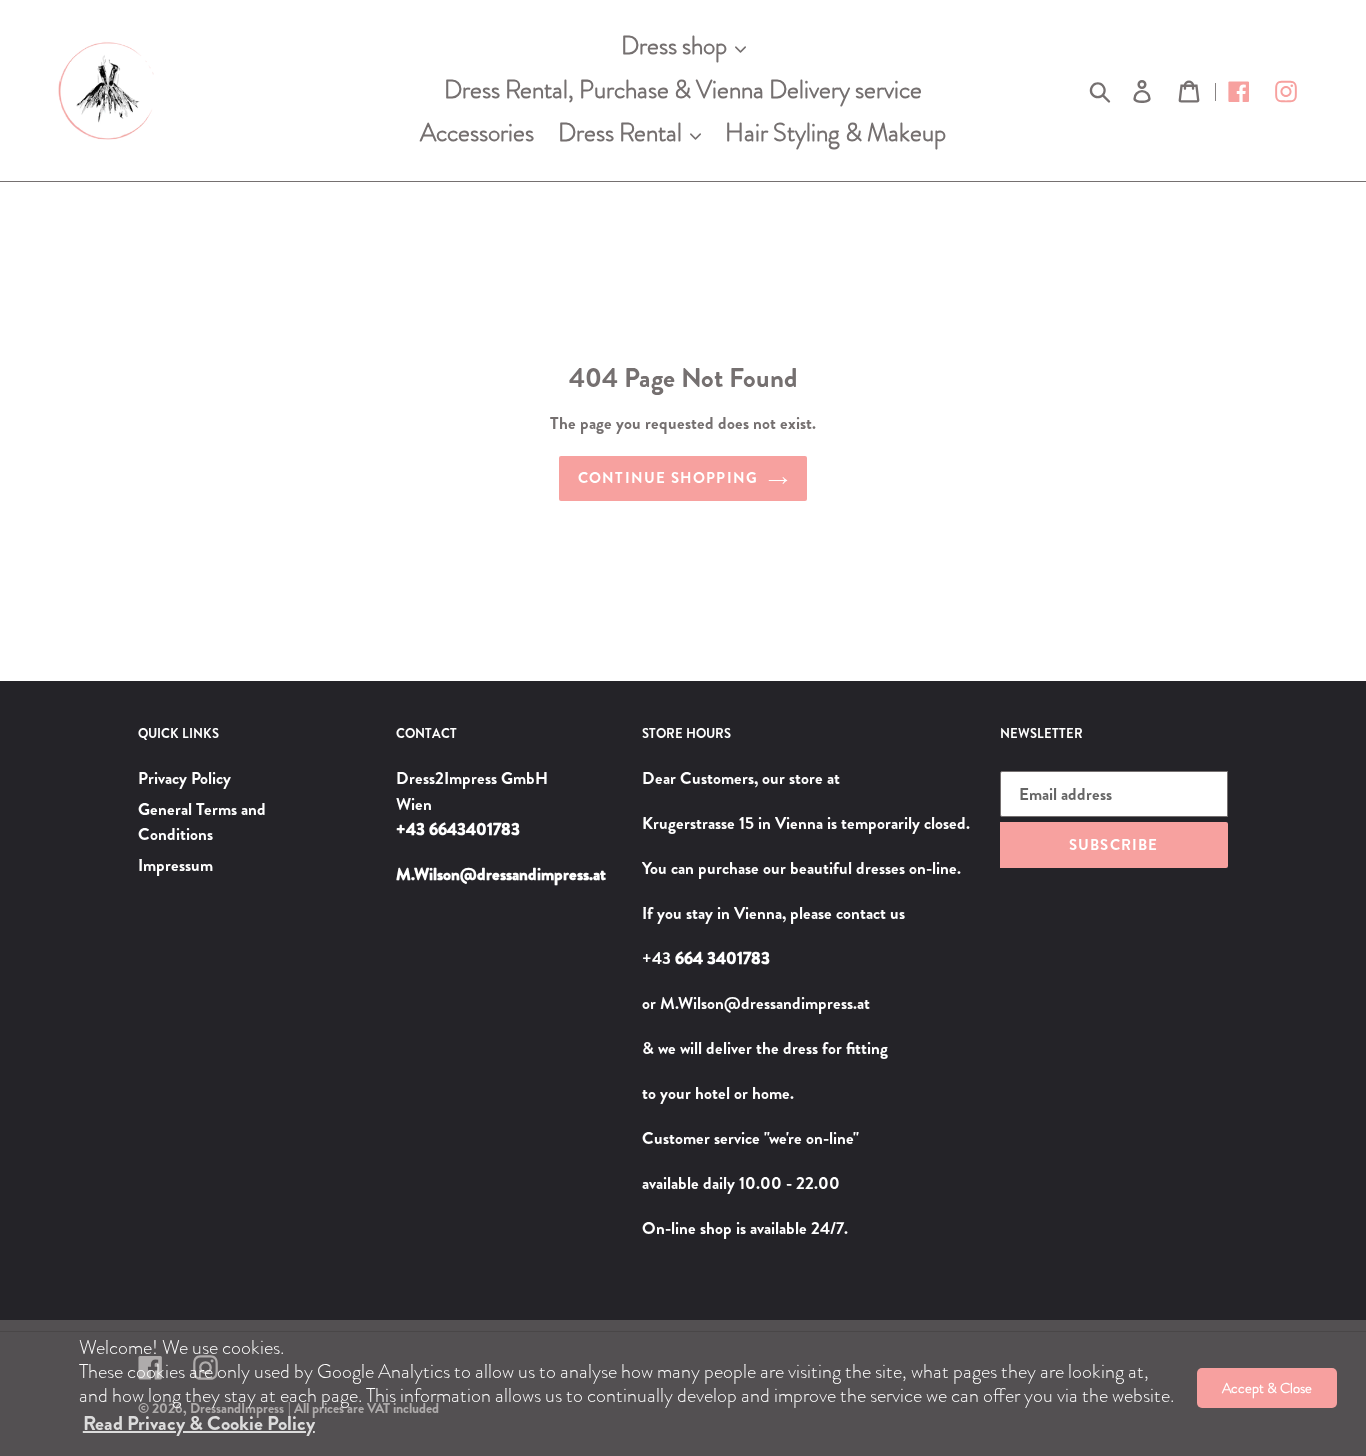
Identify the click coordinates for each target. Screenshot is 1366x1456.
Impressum (175, 865)
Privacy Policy (184, 778)
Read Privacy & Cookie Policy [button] (199, 1423)
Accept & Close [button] (1267, 1388)
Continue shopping (668, 478)
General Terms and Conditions (202, 822)
